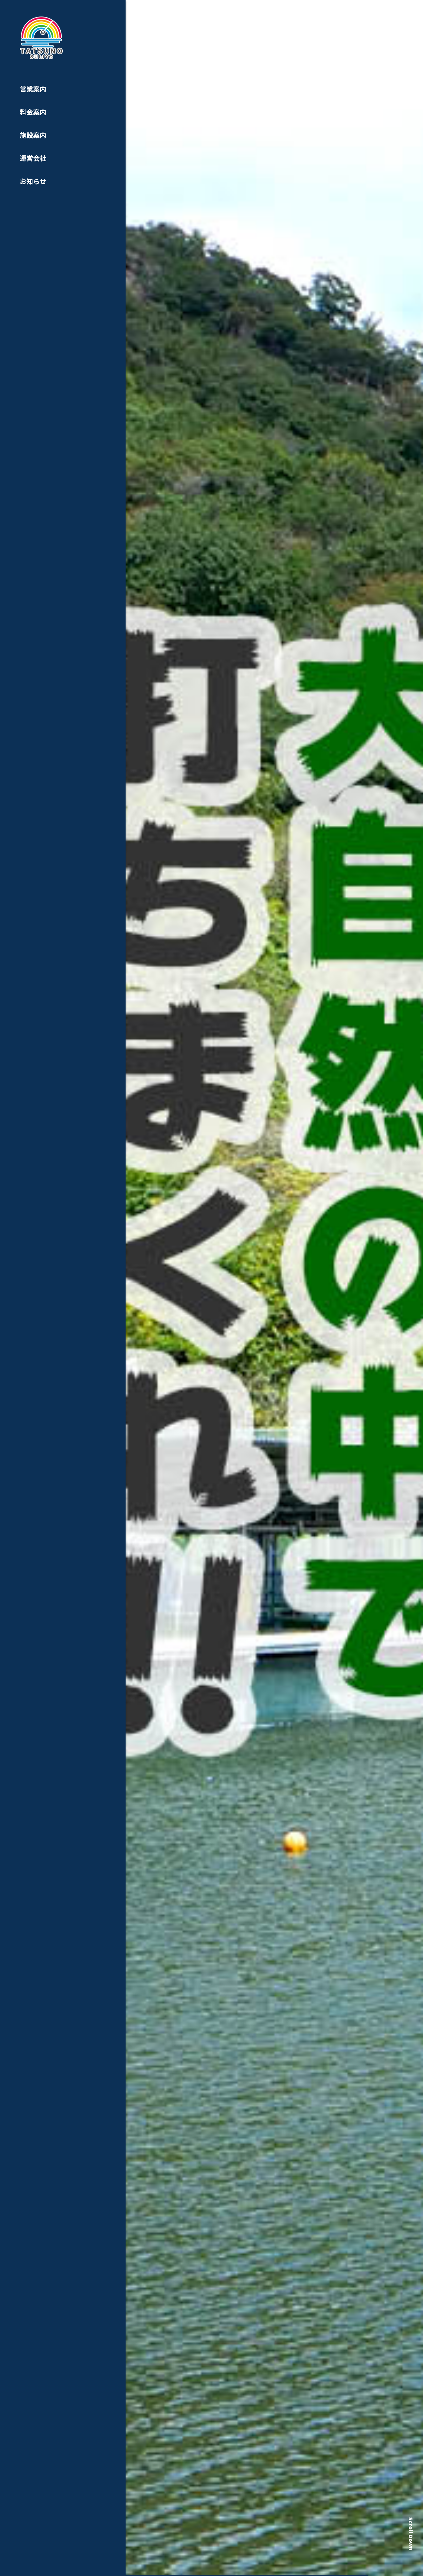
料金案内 (33, 112)
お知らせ (33, 181)
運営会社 (33, 158)
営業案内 (33, 89)
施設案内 (33, 135)
